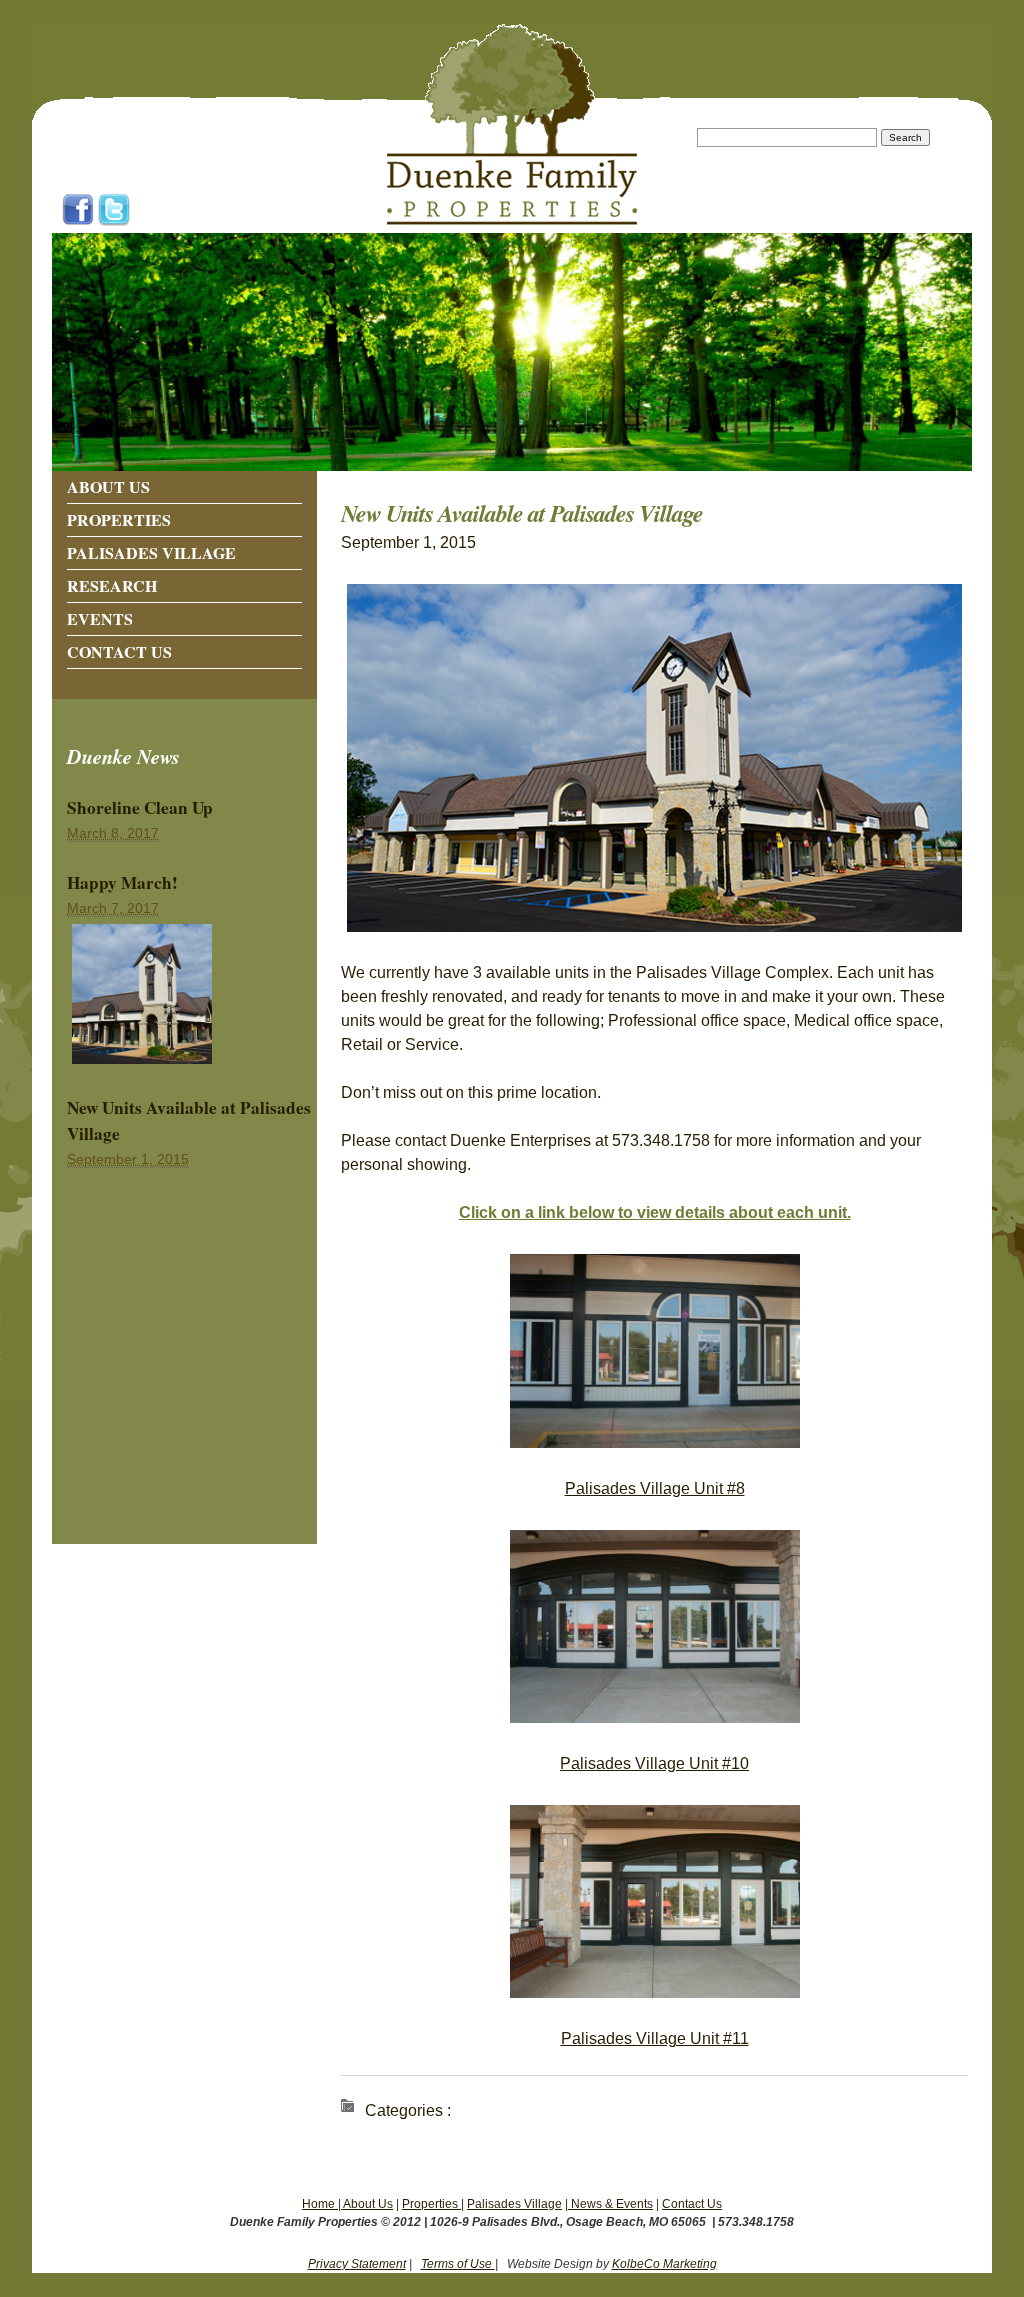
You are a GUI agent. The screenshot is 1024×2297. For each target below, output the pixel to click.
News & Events (610, 2204)
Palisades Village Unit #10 (654, 1763)
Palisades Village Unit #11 (655, 2038)
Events (100, 618)
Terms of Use (458, 2264)
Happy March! (122, 882)
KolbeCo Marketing (664, 2264)
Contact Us (119, 651)
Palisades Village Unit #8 (655, 1488)
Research (112, 585)
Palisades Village (151, 552)
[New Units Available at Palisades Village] (142, 1064)
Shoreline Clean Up (140, 807)
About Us (108, 486)
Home (320, 2204)
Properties (119, 519)
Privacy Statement (357, 2264)
